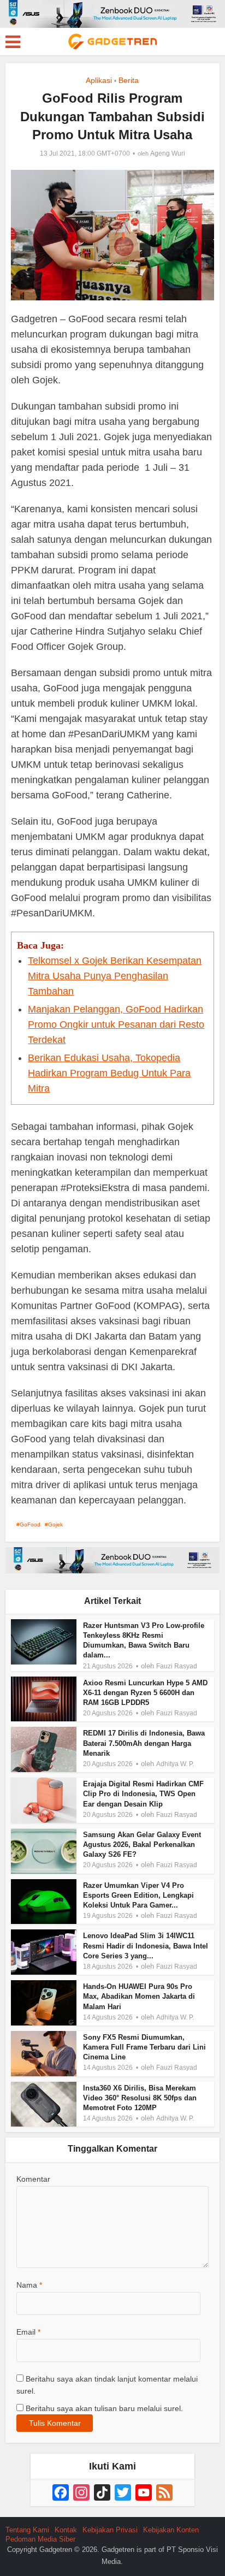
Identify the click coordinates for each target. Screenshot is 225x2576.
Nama (29, 2285)
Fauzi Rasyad (177, 1666)
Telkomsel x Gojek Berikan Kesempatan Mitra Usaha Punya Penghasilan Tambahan (115, 976)
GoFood (30, 1524)
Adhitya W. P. (175, 1764)
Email (28, 2332)
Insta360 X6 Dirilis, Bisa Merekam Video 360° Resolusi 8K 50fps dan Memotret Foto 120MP (140, 2098)
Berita (129, 80)
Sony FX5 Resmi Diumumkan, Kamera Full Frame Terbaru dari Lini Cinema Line (144, 2047)
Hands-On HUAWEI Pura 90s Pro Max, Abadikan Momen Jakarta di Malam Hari (139, 1996)
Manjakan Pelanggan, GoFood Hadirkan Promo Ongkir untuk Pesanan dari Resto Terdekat (116, 1025)
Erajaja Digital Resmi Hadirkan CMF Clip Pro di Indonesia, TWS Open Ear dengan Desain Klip (143, 1794)
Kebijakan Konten (171, 2530)
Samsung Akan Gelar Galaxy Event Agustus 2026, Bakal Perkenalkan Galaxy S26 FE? (142, 1844)
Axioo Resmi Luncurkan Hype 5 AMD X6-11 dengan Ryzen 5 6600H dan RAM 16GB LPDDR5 (145, 1693)
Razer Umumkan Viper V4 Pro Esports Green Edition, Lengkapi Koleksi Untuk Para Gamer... (138, 1895)
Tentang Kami (27, 2530)
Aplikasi (99, 80)
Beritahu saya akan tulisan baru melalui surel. (104, 2408)
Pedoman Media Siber (40, 2539)
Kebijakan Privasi (110, 2530)
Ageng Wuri (168, 153)
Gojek (55, 1524)
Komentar (33, 2179)
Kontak (66, 2530)
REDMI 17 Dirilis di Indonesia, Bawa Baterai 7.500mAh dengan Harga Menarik (144, 1743)
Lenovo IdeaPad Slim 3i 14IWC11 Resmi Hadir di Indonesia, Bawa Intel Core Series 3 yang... (146, 1946)
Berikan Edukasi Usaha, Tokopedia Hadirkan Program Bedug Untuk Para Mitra (109, 1073)
